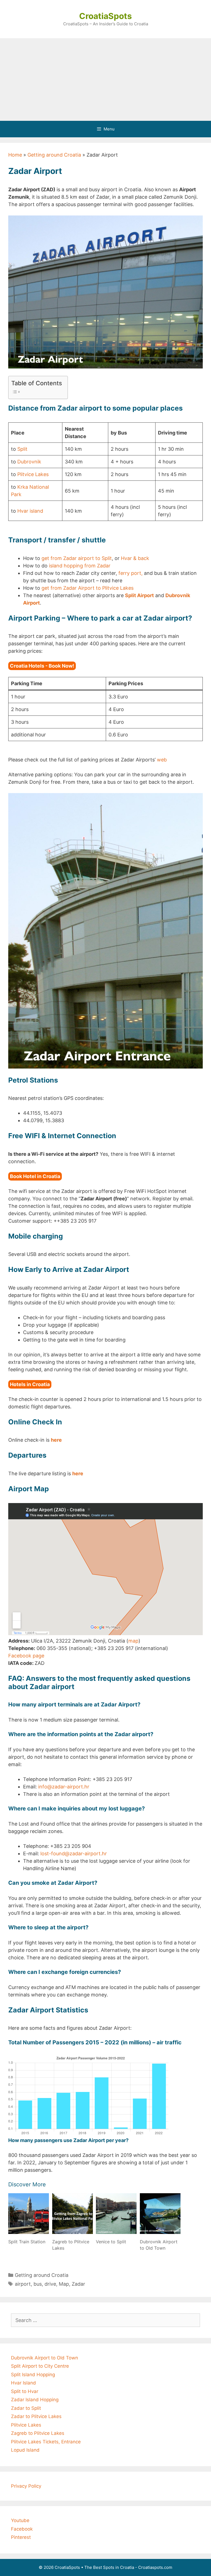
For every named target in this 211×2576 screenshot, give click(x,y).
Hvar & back (135, 558)
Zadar (78, 2284)
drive (50, 2284)
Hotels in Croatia (30, 1384)
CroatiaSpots (105, 16)
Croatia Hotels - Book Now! (42, 666)
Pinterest (21, 2537)
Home (15, 155)
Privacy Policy (26, 2486)
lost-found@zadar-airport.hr (74, 1854)
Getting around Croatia (54, 155)
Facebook (22, 2529)
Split (22, 449)
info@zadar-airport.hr (64, 1787)
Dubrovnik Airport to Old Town (45, 2358)
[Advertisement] (105, 80)
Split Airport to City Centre (40, 2366)
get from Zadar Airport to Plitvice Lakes (88, 588)
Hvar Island (23, 2383)
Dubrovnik (29, 462)
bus (38, 2284)
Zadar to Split (26, 2408)
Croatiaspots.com (155, 2567)
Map (64, 2284)
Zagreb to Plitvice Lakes (38, 2433)
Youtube (20, 2520)
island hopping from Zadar (80, 566)
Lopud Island (25, 2450)
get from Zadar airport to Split (77, 558)
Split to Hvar (25, 2391)
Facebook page (26, 1656)
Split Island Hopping (33, 2375)
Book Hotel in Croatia (35, 1176)
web (162, 760)
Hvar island (30, 511)
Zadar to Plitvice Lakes (36, 2416)
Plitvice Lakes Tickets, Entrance (46, 2442)
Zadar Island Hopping (35, 2400)
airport (23, 2284)
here (56, 1440)
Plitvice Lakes (33, 474)
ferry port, (131, 573)
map (133, 1641)
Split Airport (139, 595)
